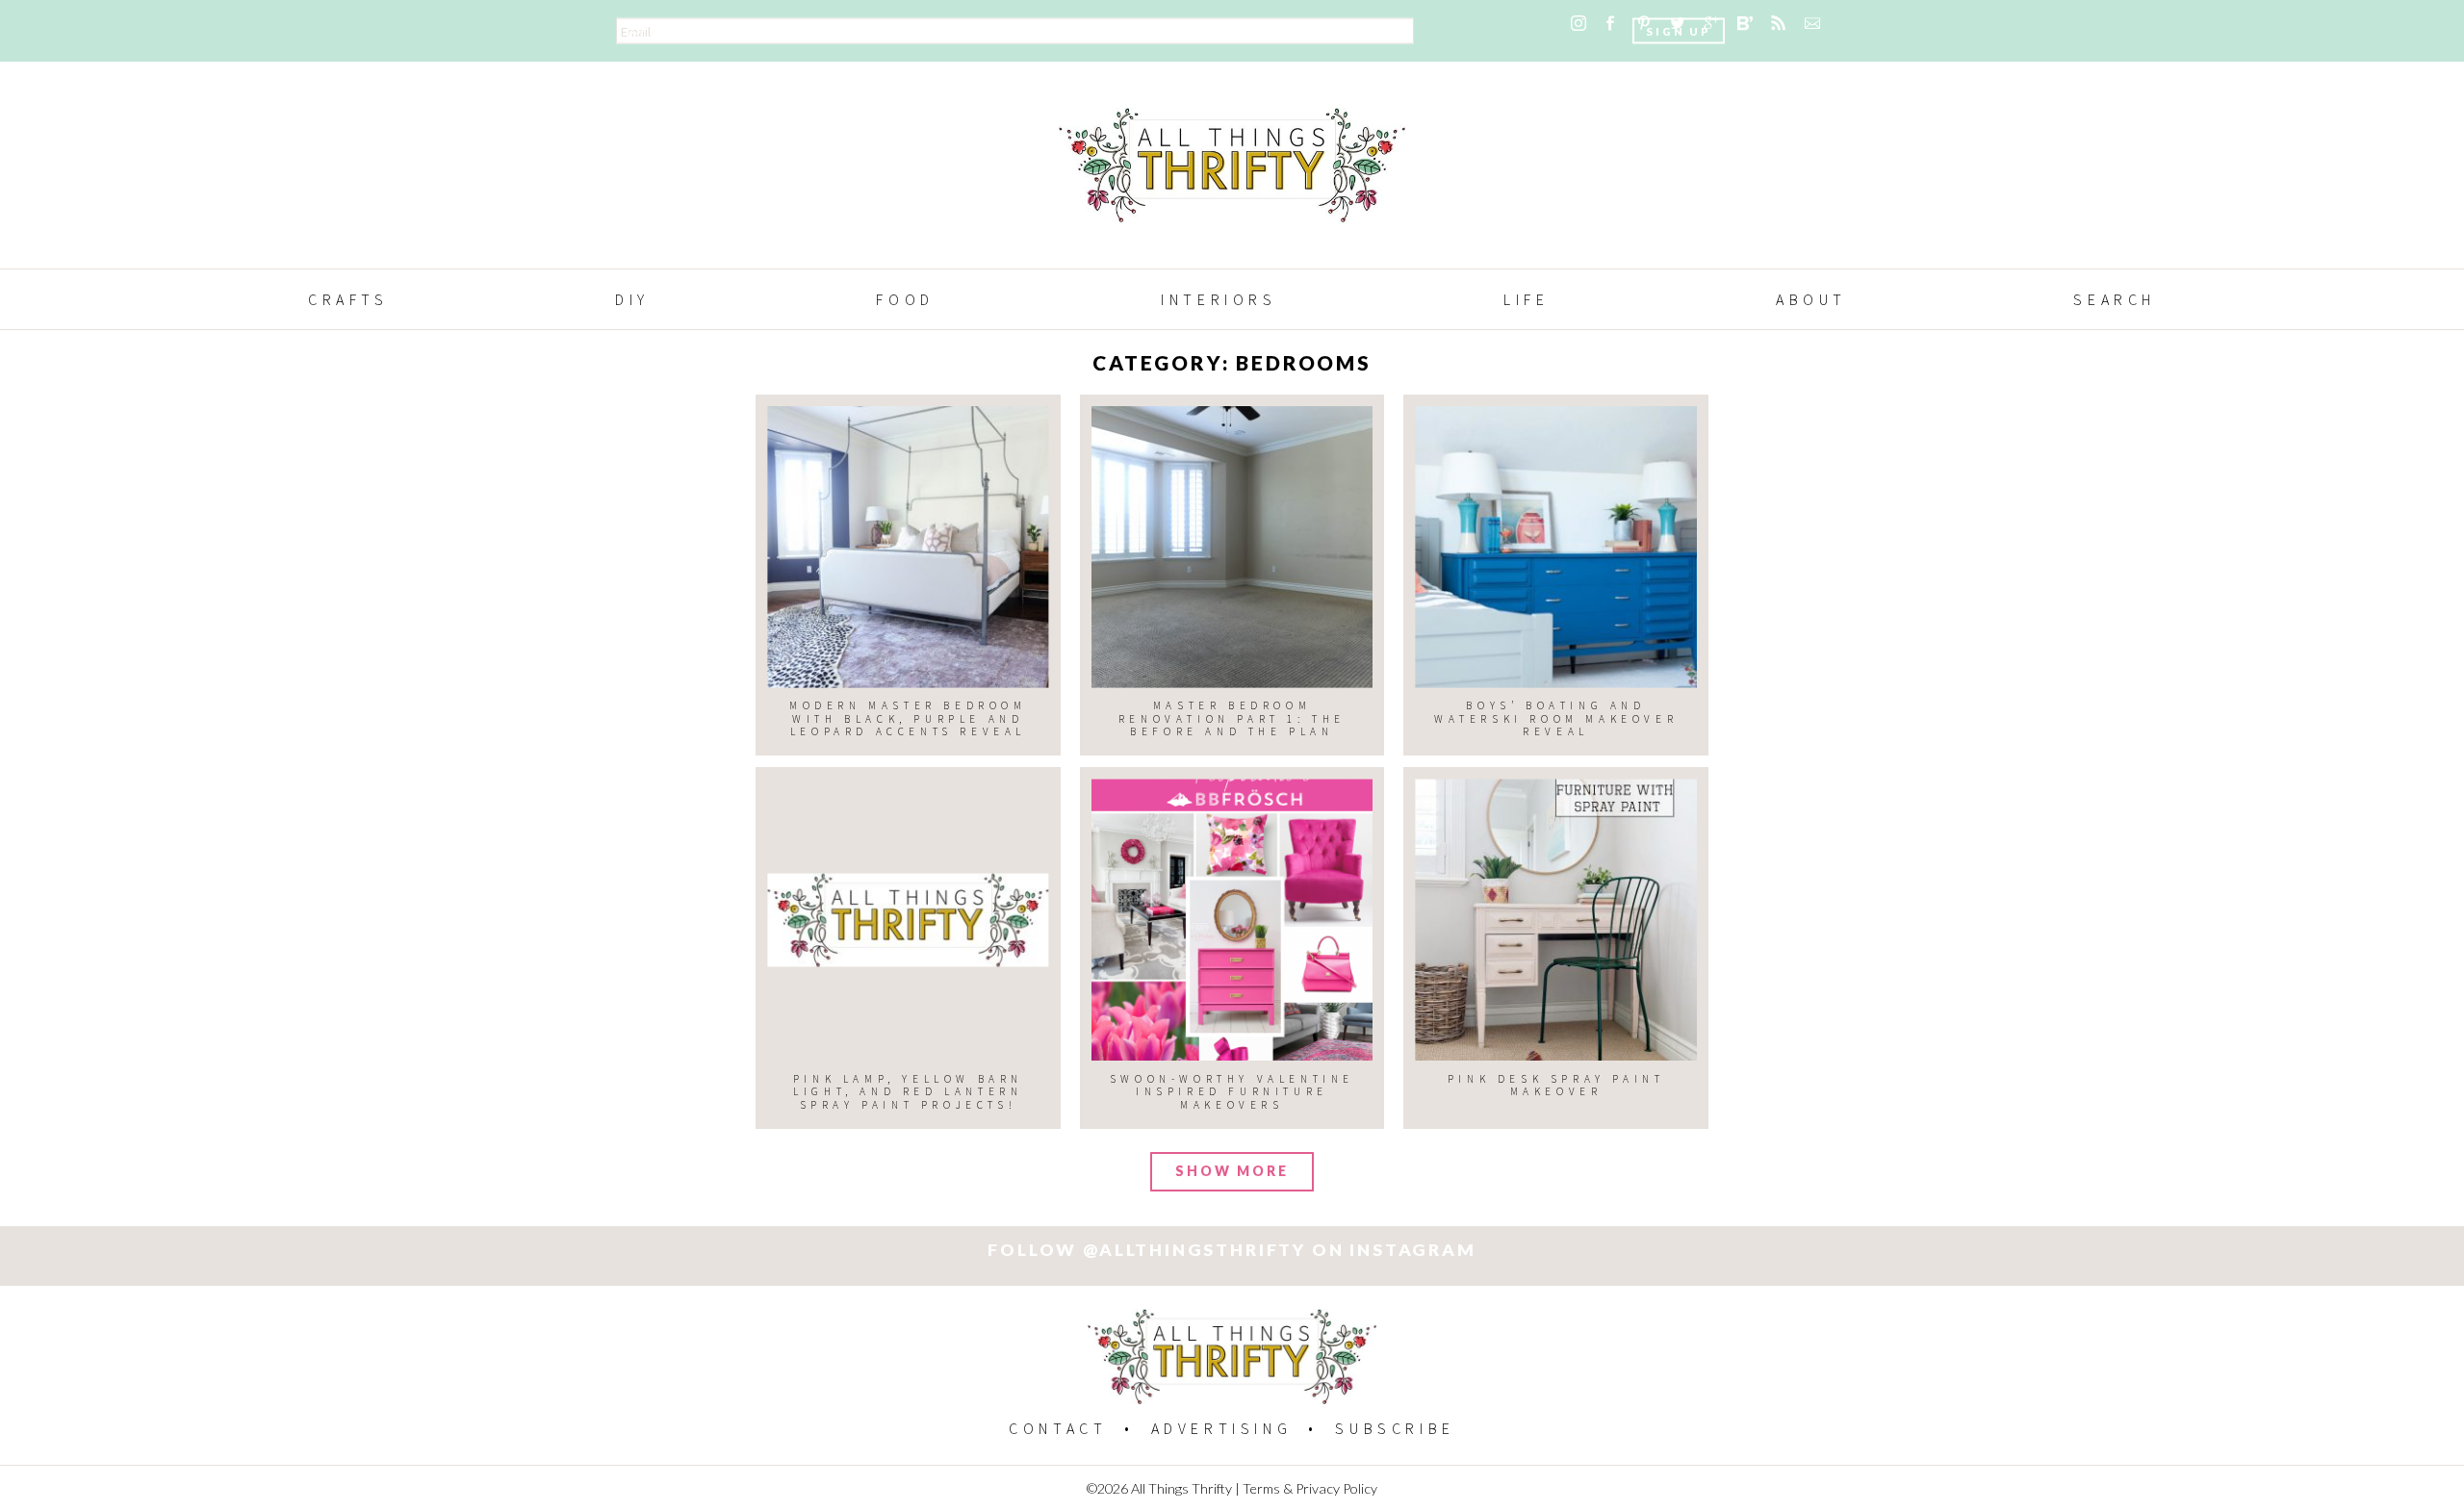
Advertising (1222, 1428)
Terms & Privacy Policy (1310, 1488)
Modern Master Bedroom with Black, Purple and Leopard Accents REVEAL (908, 718)
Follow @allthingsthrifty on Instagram (1232, 1250)
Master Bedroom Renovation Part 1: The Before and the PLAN (1232, 718)
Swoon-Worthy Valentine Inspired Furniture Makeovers (1232, 1092)
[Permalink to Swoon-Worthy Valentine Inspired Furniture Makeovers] (1232, 920)
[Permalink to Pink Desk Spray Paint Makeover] (1556, 920)
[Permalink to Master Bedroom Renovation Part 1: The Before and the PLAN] (1232, 547)
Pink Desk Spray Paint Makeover (1556, 1085)
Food (905, 299)
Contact (1058, 1428)
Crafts (348, 299)
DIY (632, 299)
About (1811, 299)
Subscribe (1395, 1428)
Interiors (1219, 299)
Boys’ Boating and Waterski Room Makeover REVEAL (1556, 718)
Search (2115, 299)
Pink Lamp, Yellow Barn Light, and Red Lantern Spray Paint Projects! (908, 1092)
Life (1526, 299)
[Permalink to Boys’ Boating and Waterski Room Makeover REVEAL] (1556, 547)
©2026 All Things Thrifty (1159, 1488)
